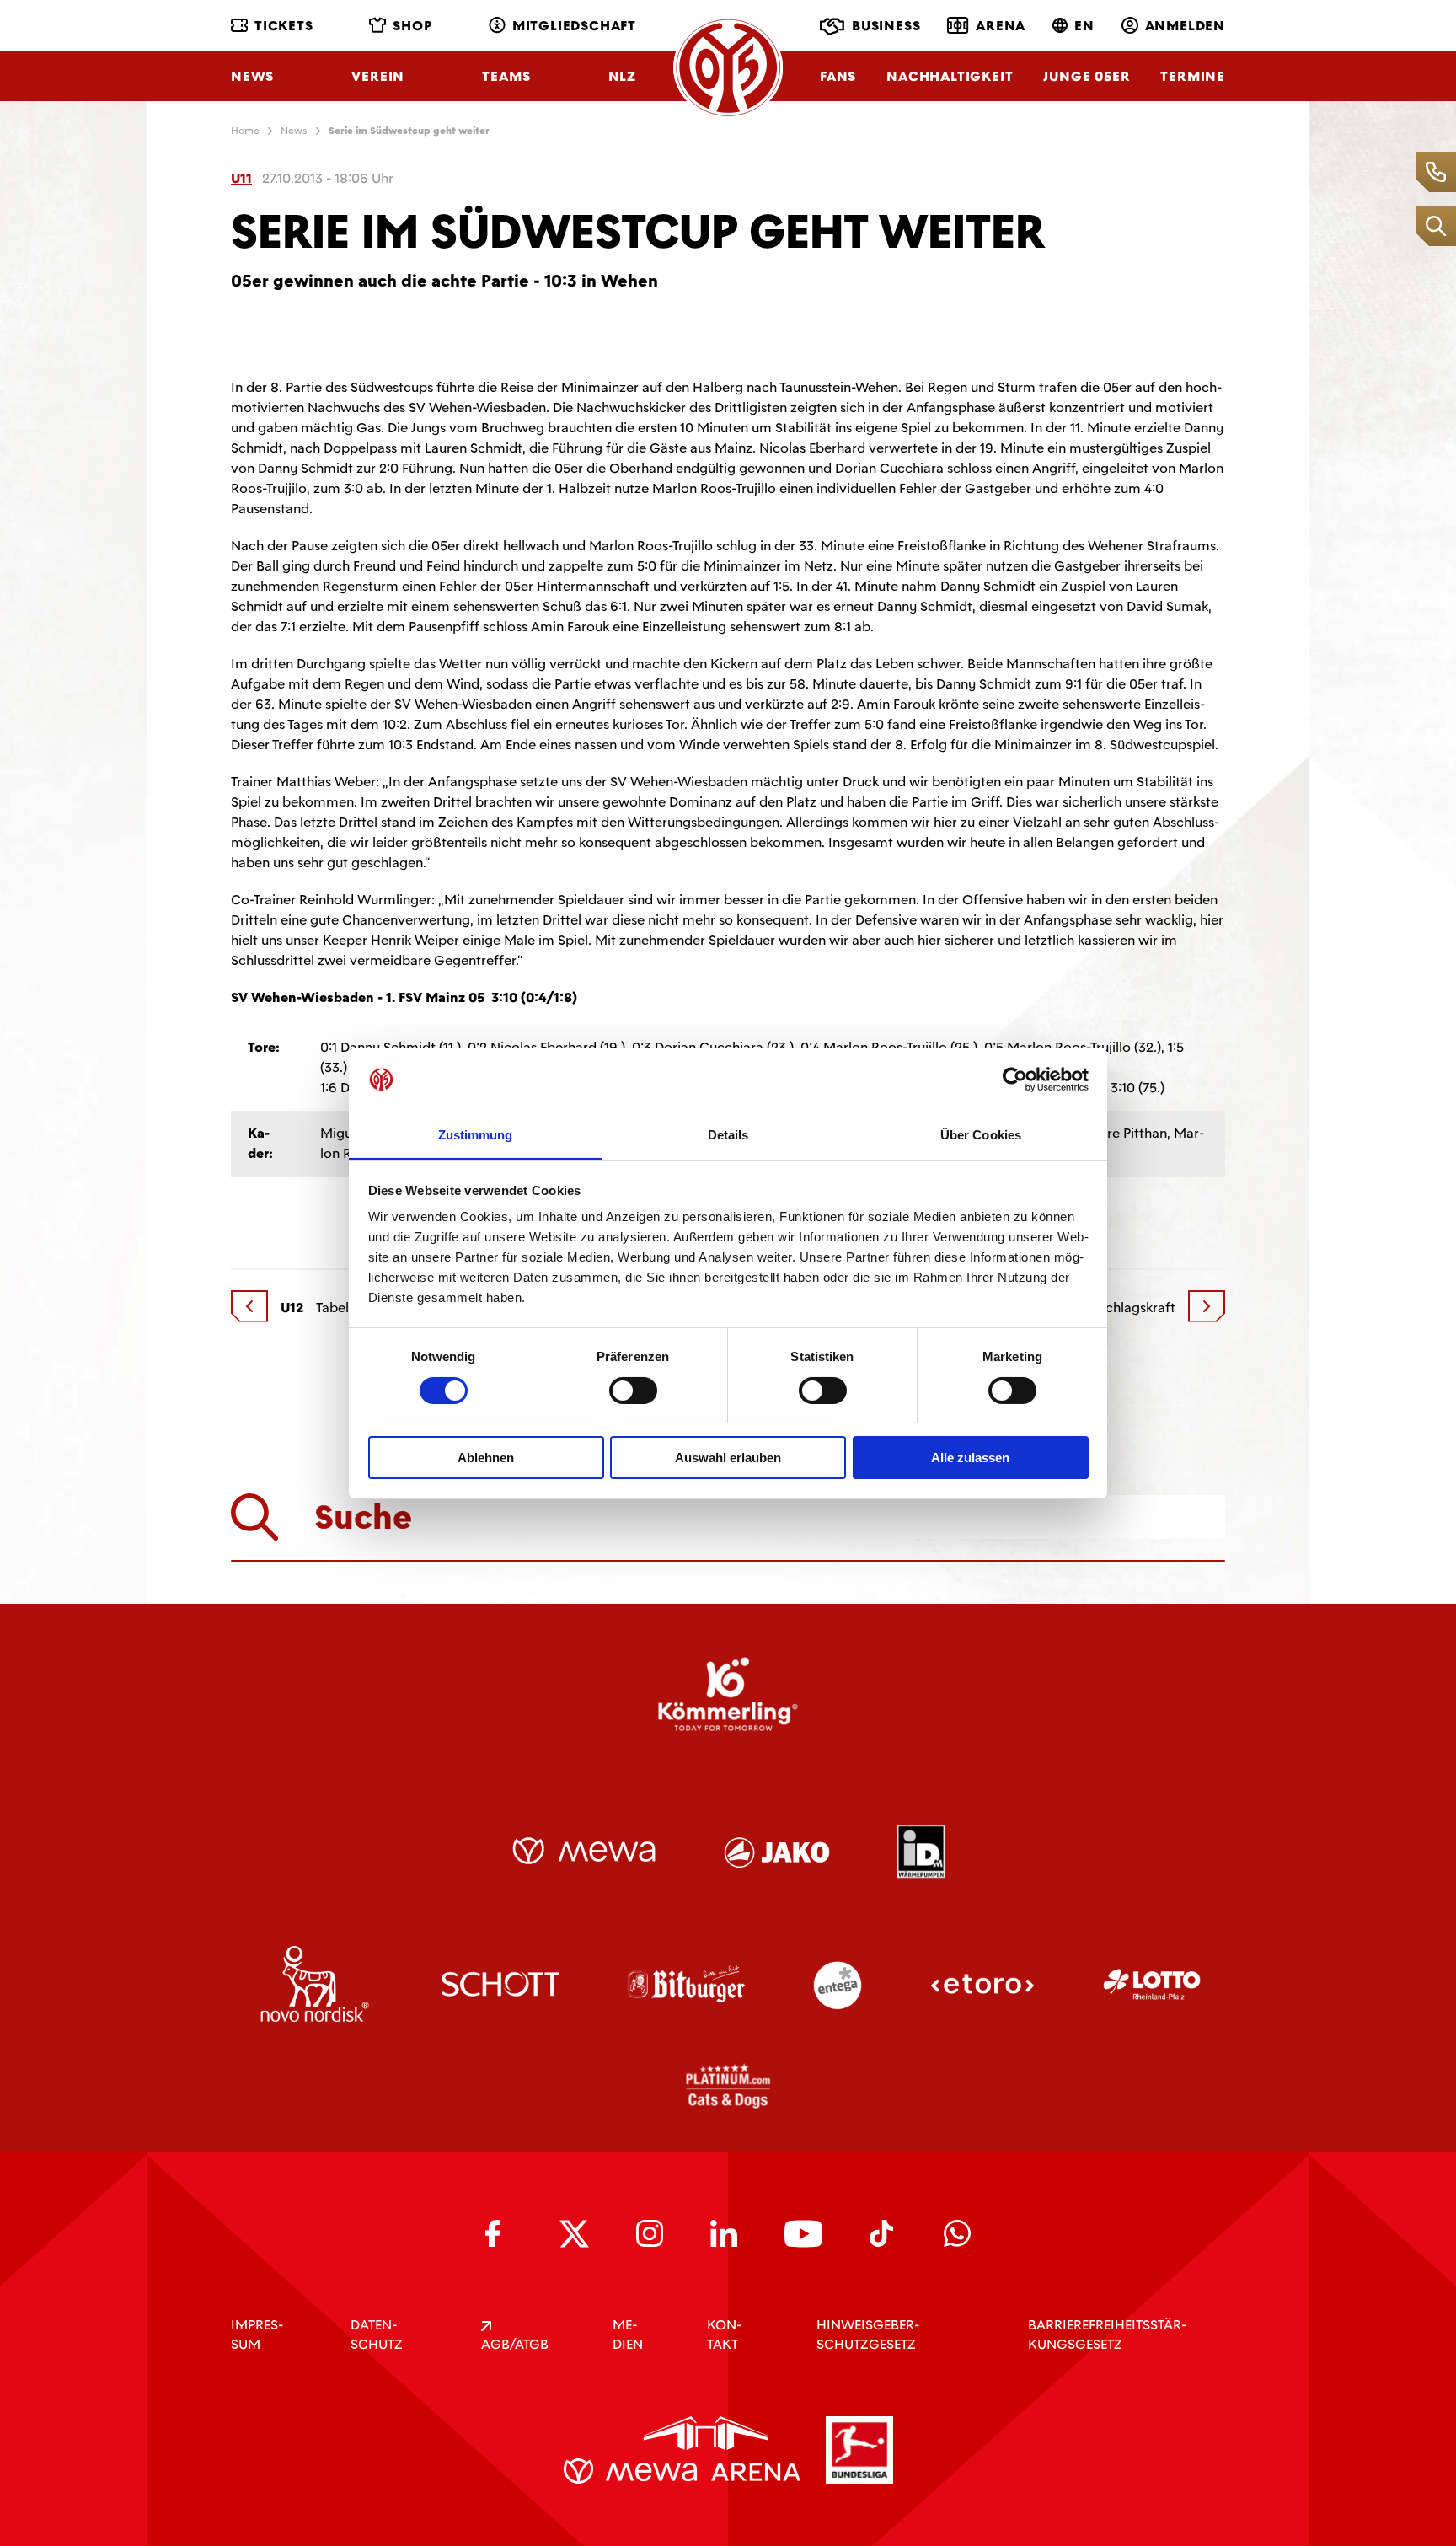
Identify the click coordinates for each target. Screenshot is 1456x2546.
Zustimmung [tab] (476, 1135)
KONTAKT (724, 2334)
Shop (412, 26)
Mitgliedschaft (574, 26)
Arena (1001, 26)
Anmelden (1185, 26)
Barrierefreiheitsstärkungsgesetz (1107, 2334)
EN (1084, 26)
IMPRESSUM (257, 2334)
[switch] (633, 1391)
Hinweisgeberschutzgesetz (868, 2334)
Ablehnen (486, 1458)
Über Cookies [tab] (981, 1135)
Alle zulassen (970, 1458)
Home (245, 131)
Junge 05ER (1087, 76)
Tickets (284, 26)
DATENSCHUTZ (377, 2334)
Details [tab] (728, 1135)
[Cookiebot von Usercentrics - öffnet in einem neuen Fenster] (1015, 1080)
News (252, 76)
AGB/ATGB (515, 2344)
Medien (628, 2334)
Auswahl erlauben (728, 1458)
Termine (1193, 76)
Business (886, 26)
